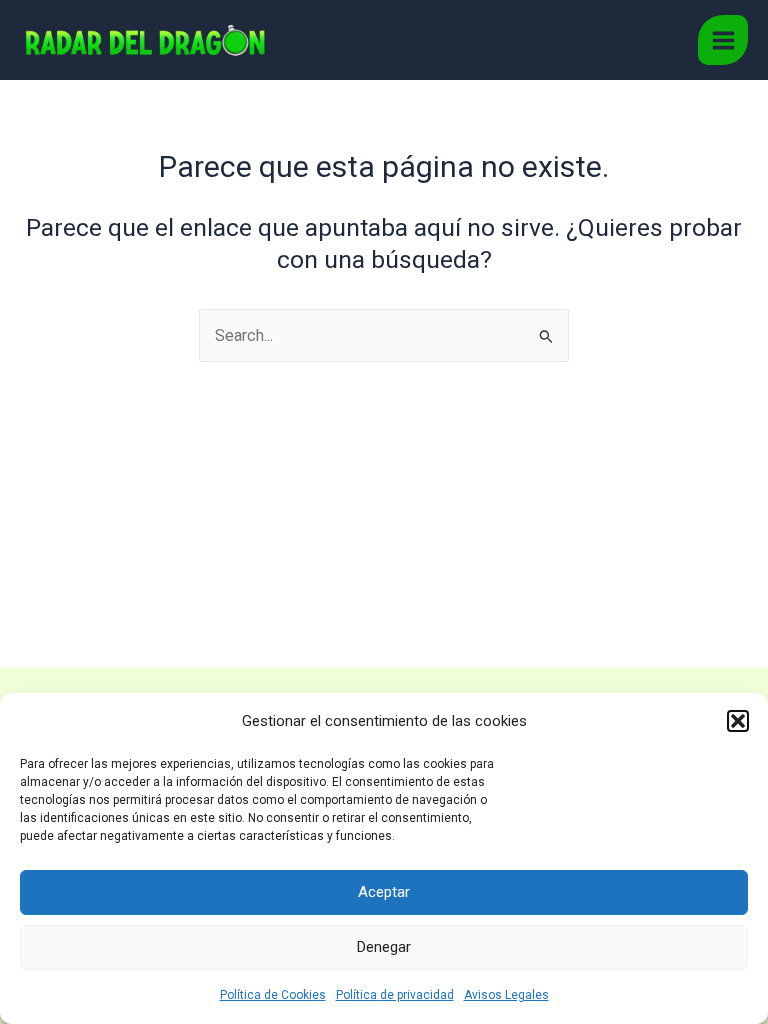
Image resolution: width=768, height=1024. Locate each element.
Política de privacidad (395, 995)
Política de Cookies (273, 995)
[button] (738, 721)
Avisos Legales (506, 995)
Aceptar (384, 892)
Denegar (384, 947)
